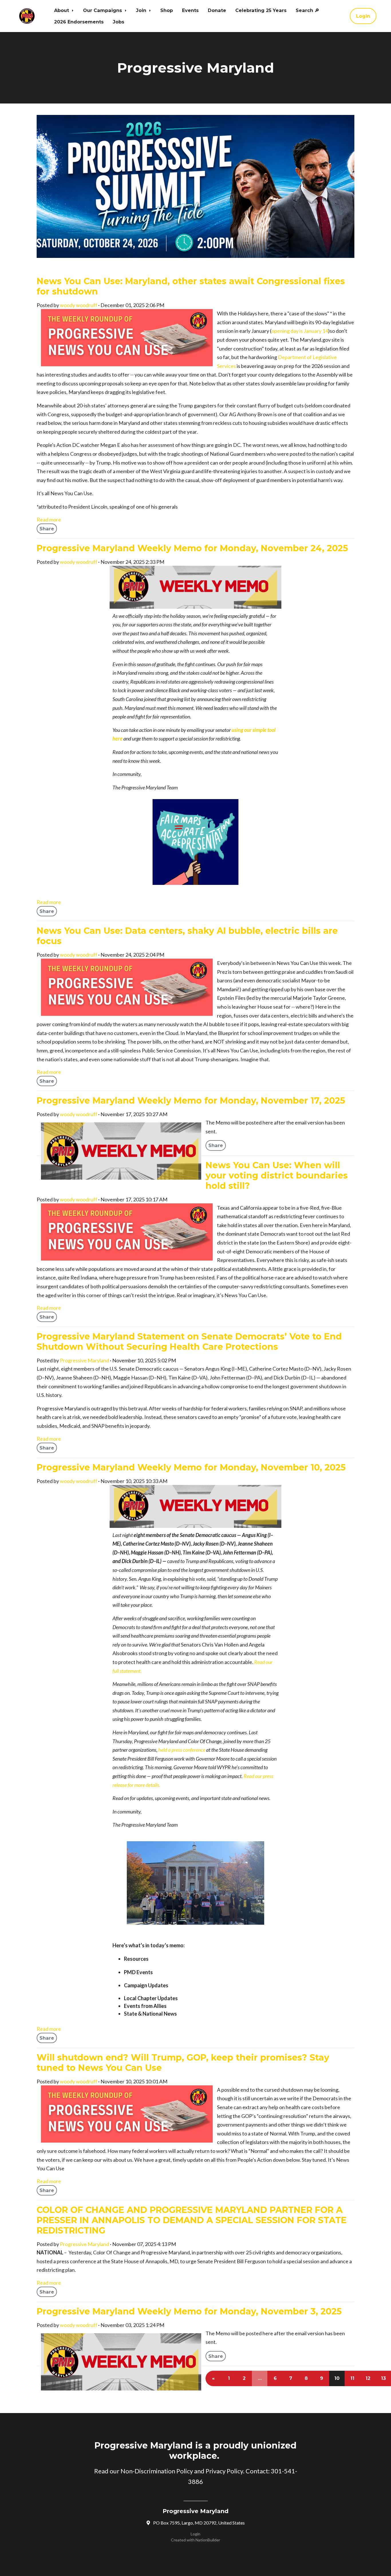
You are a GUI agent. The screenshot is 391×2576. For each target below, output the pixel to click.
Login (363, 16)
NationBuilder (208, 2540)
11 (352, 2378)
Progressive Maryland (84, 1360)
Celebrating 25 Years (261, 10)
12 (368, 2378)
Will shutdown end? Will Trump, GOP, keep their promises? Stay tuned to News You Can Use (183, 2063)
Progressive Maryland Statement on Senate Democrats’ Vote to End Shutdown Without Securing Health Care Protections (189, 1342)
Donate (217, 10)
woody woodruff (79, 305)
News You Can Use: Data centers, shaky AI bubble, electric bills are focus (187, 936)
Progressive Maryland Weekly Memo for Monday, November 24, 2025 (192, 548)
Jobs (119, 22)
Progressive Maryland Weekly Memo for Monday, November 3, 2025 (189, 2311)
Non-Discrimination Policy (157, 2471)
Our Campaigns (103, 10)
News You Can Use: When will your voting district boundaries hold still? (277, 1175)
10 (337, 2378)
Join (142, 10)
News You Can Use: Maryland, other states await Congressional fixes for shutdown (191, 286)
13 (383, 2378)
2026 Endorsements (79, 22)
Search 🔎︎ (307, 10)
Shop (167, 10)
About (62, 10)
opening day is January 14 (300, 331)
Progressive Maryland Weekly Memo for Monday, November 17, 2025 (191, 1101)
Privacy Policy (224, 2471)
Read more (49, 519)
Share (47, 529)
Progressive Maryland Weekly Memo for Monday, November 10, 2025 (191, 1467)
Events (190, 10)
